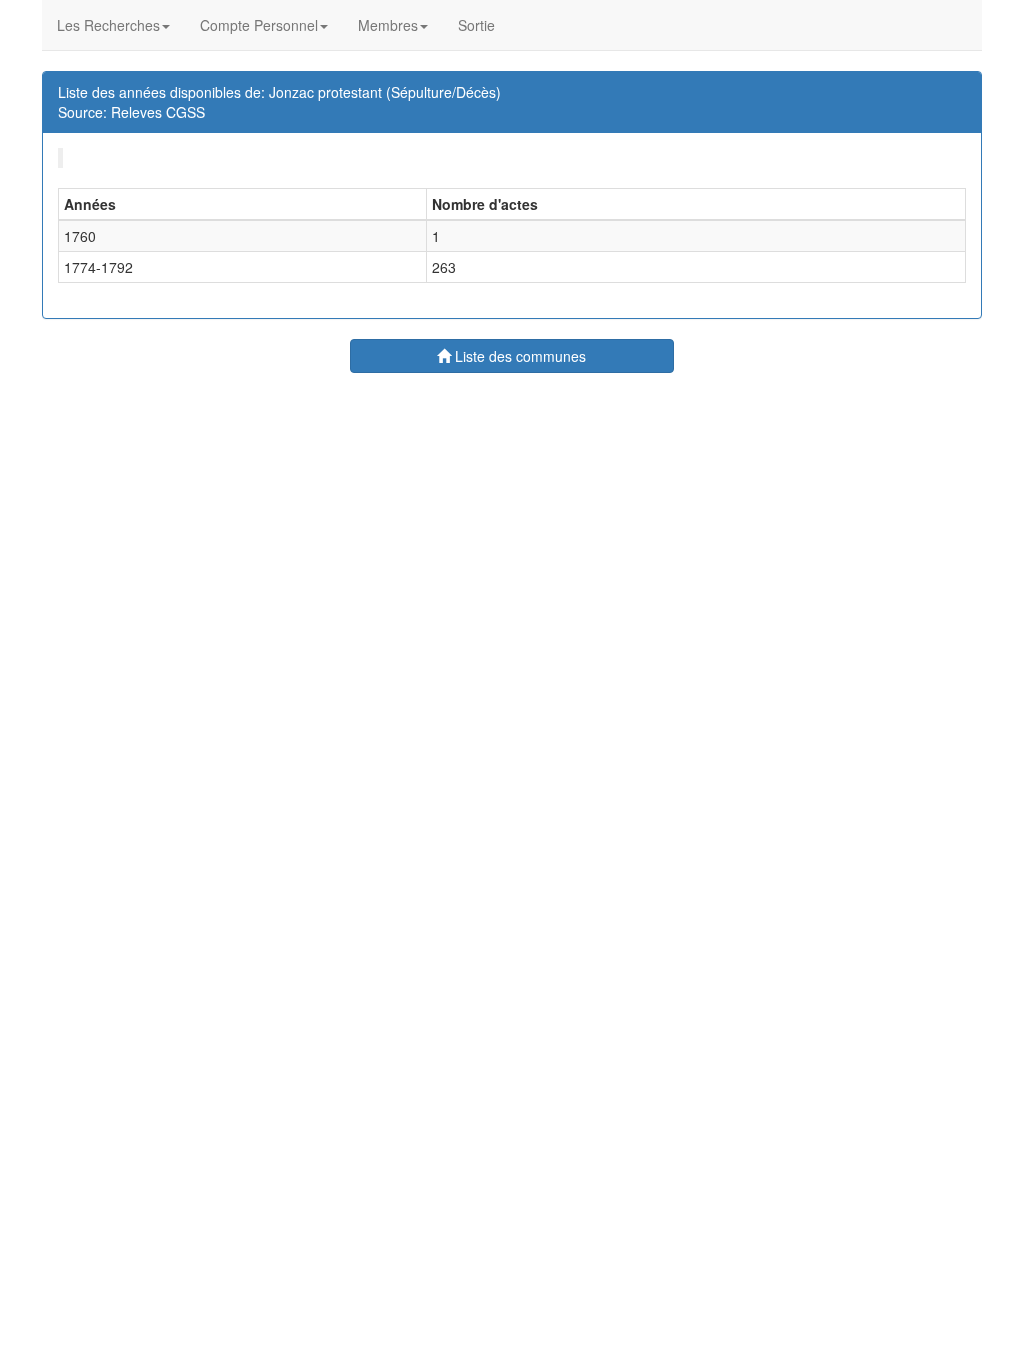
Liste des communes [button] (518, 356)
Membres (388, 25)
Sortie (476, 25)
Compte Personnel (259, 25)
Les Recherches (108, 25)
